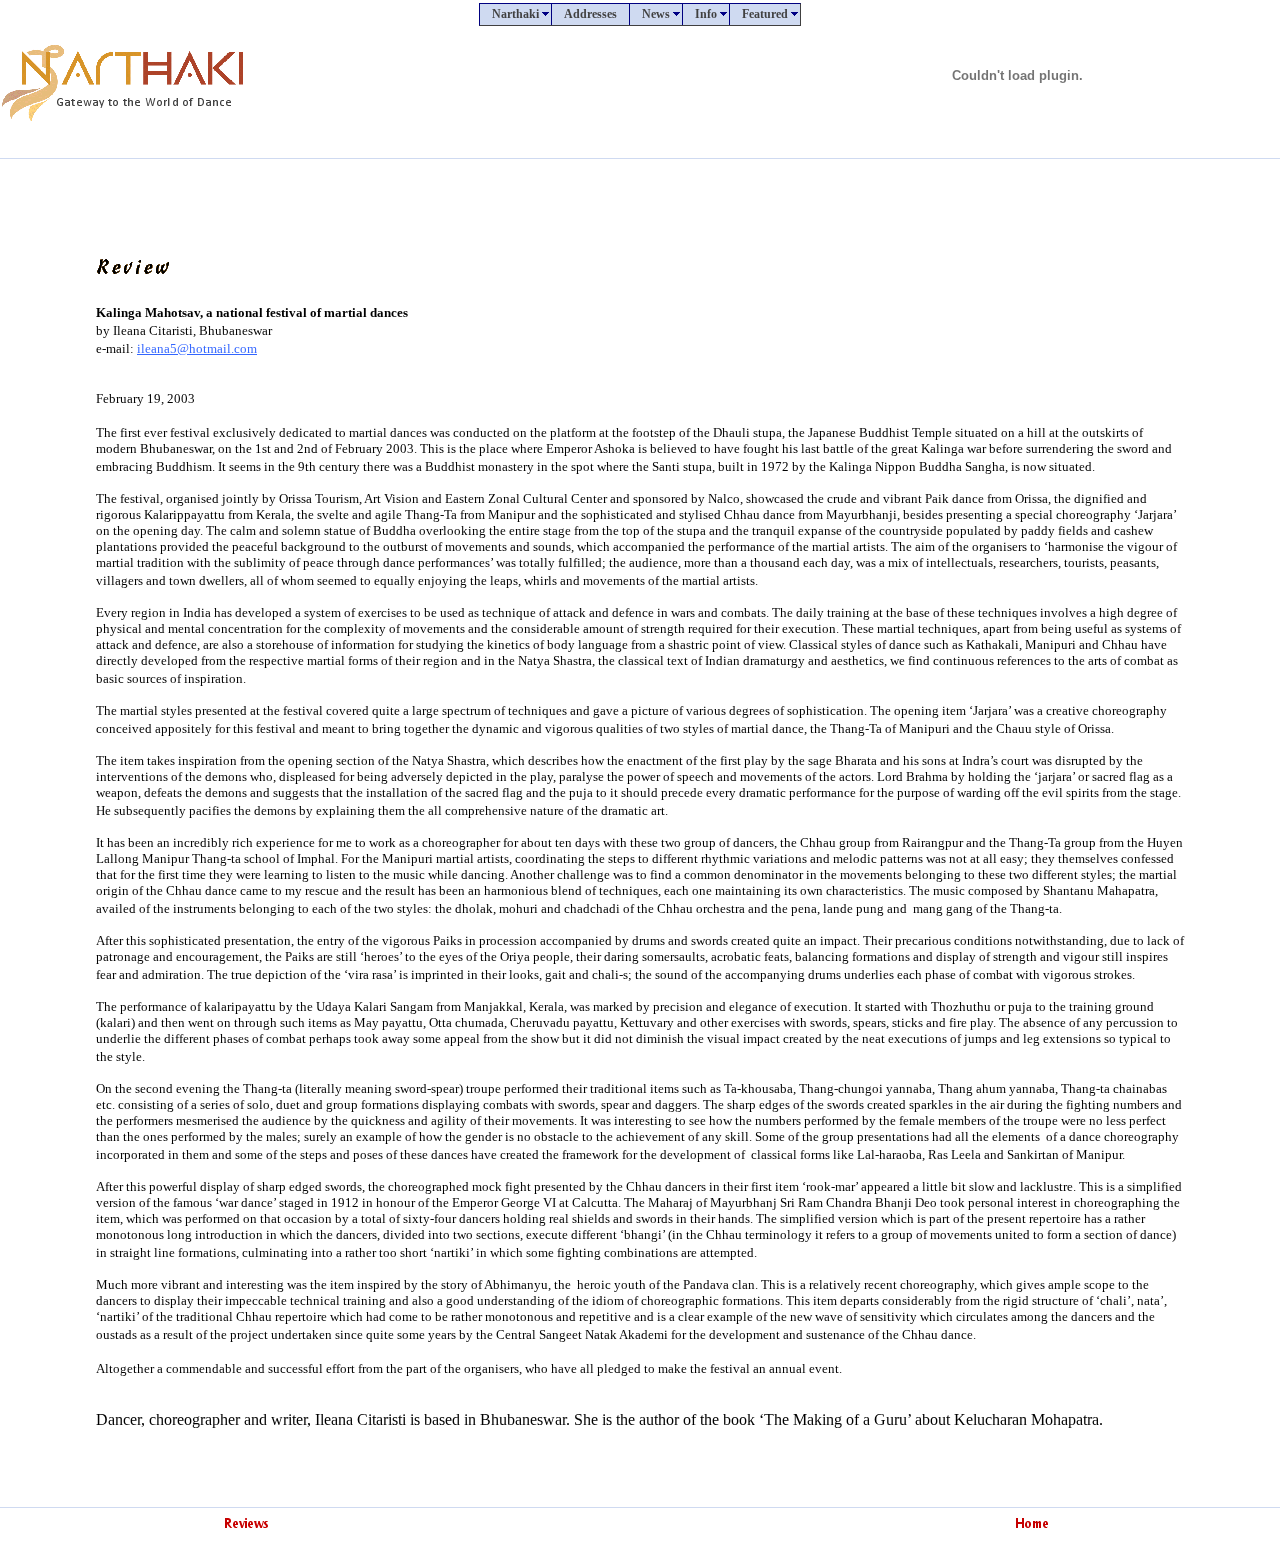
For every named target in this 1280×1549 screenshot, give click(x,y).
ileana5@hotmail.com (197, 348)
